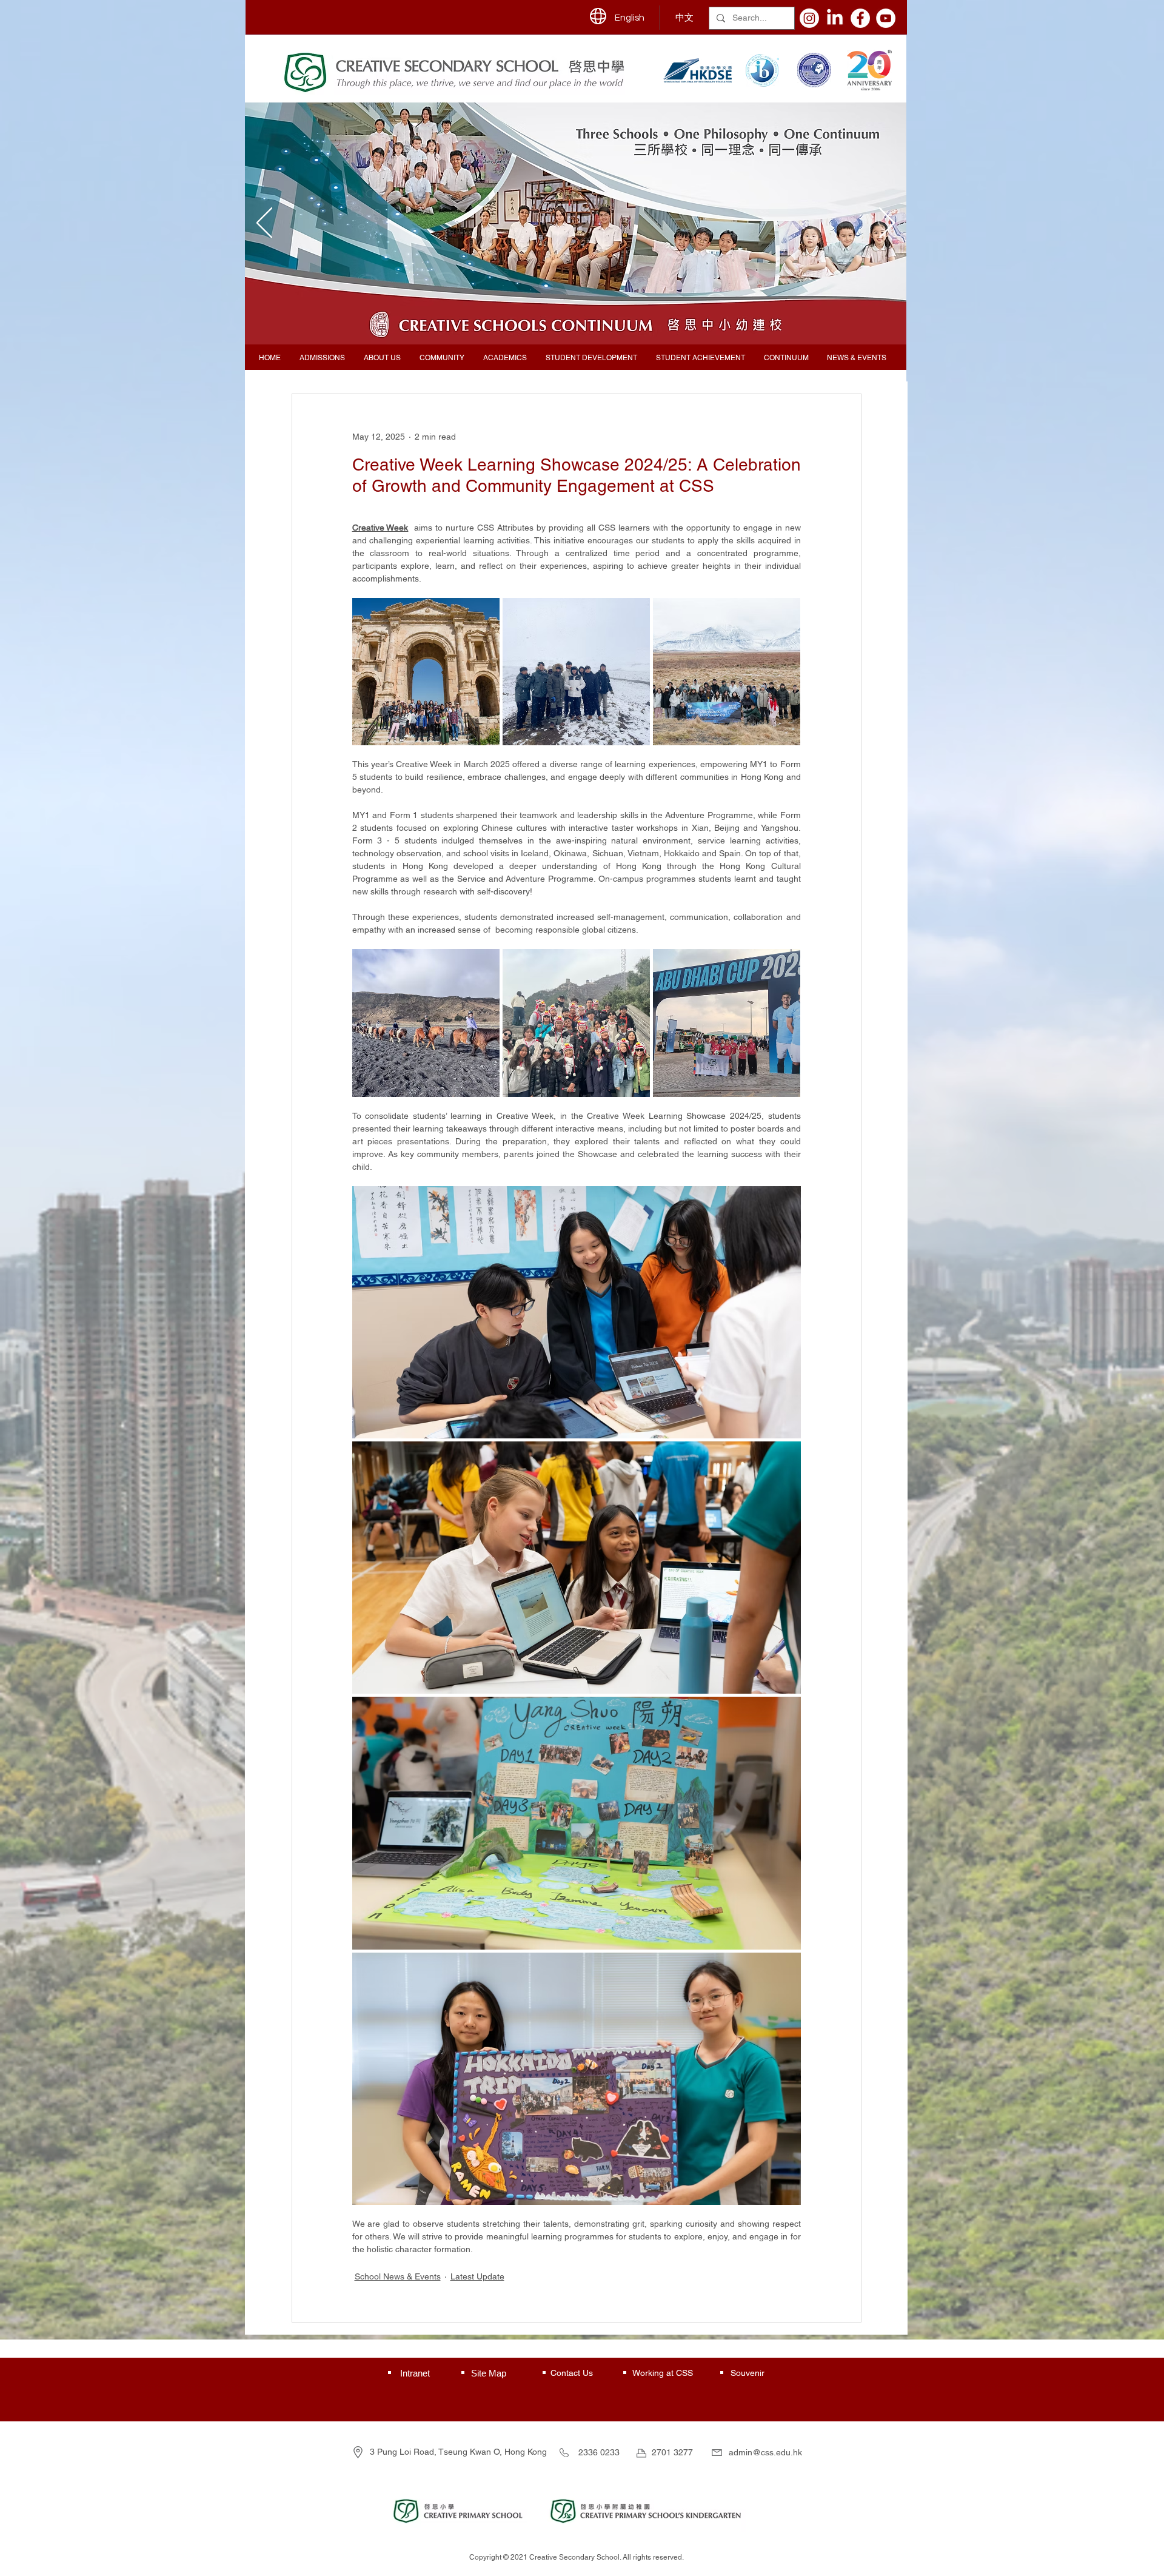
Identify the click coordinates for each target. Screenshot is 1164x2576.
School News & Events (398, 2276)
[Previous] (264, 224)
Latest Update (477, 2276)
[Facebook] (860, 18)
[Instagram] (809, 18)
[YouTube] (886, 18)
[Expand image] (426, 672)
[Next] (887, 224)
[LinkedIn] (835, 18)
